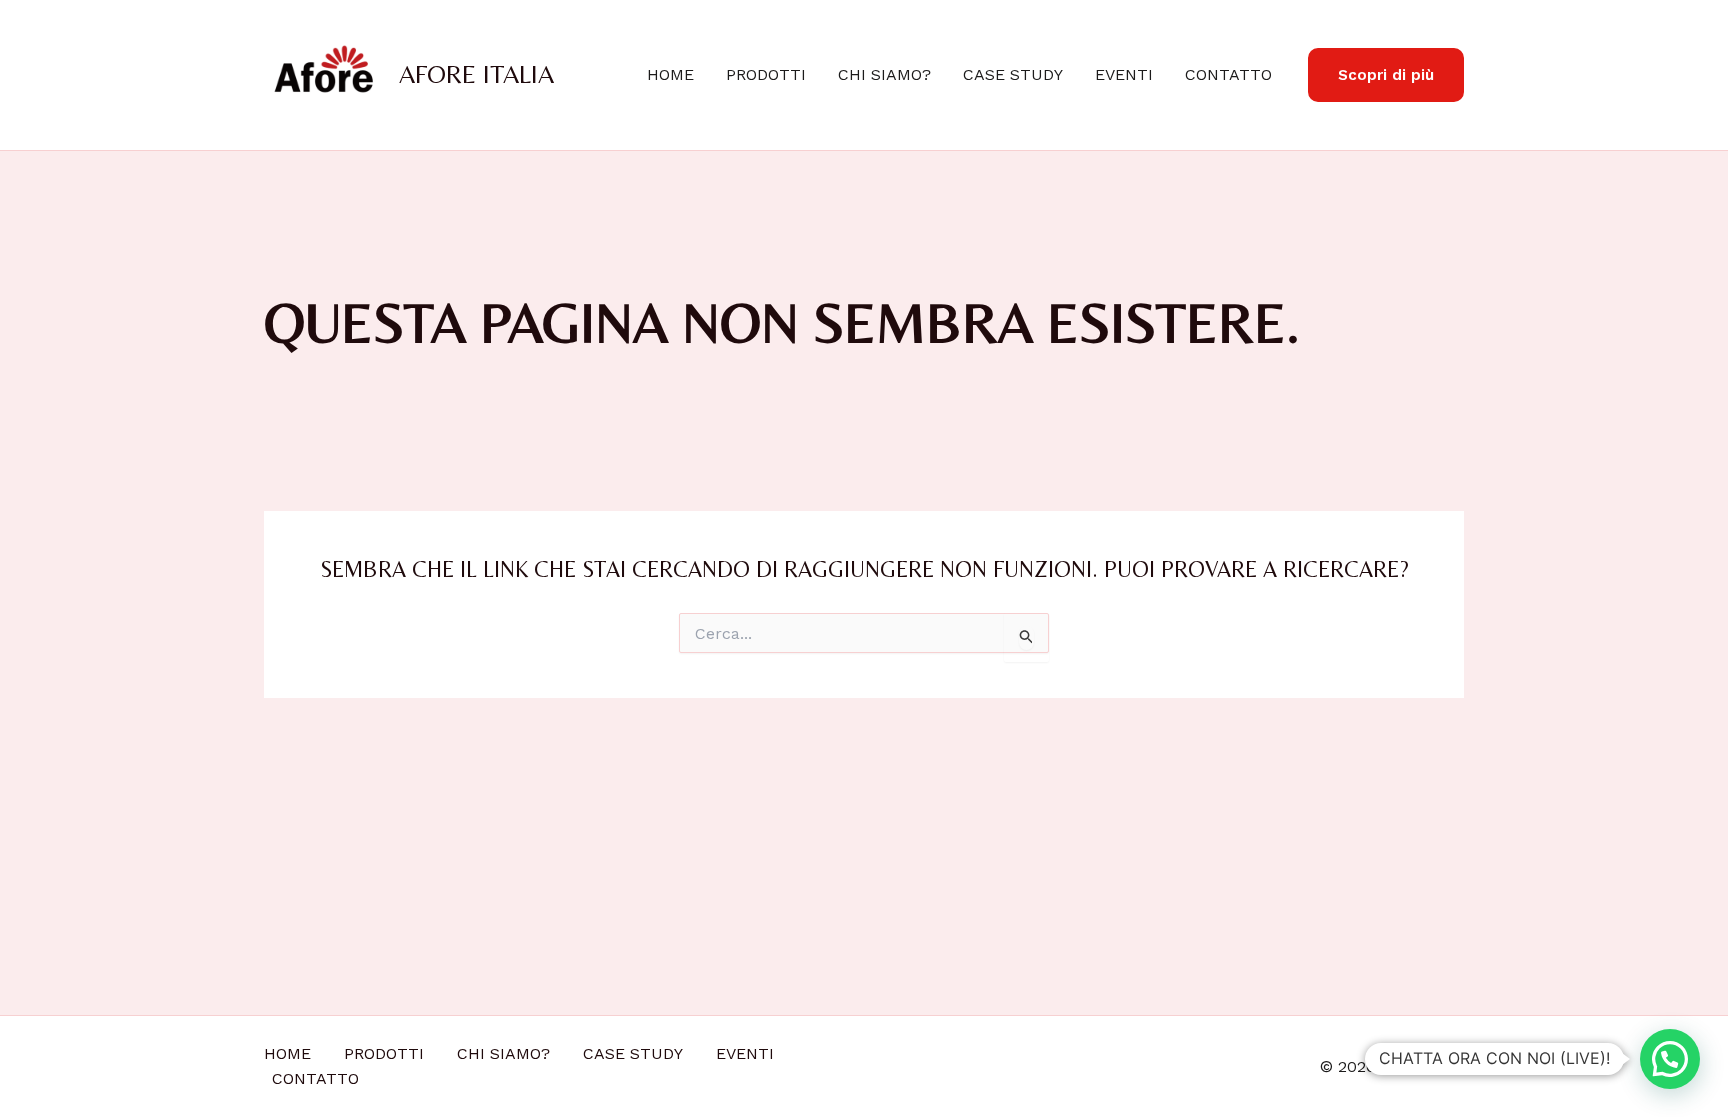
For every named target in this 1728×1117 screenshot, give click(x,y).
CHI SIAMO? (884, 74)
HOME (670, 74)
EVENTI (1124, 74)
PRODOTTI (766, 74)
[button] (1386, 75)
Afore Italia (476, 74)
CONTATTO (1228, 74)
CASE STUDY (1013, 74)
